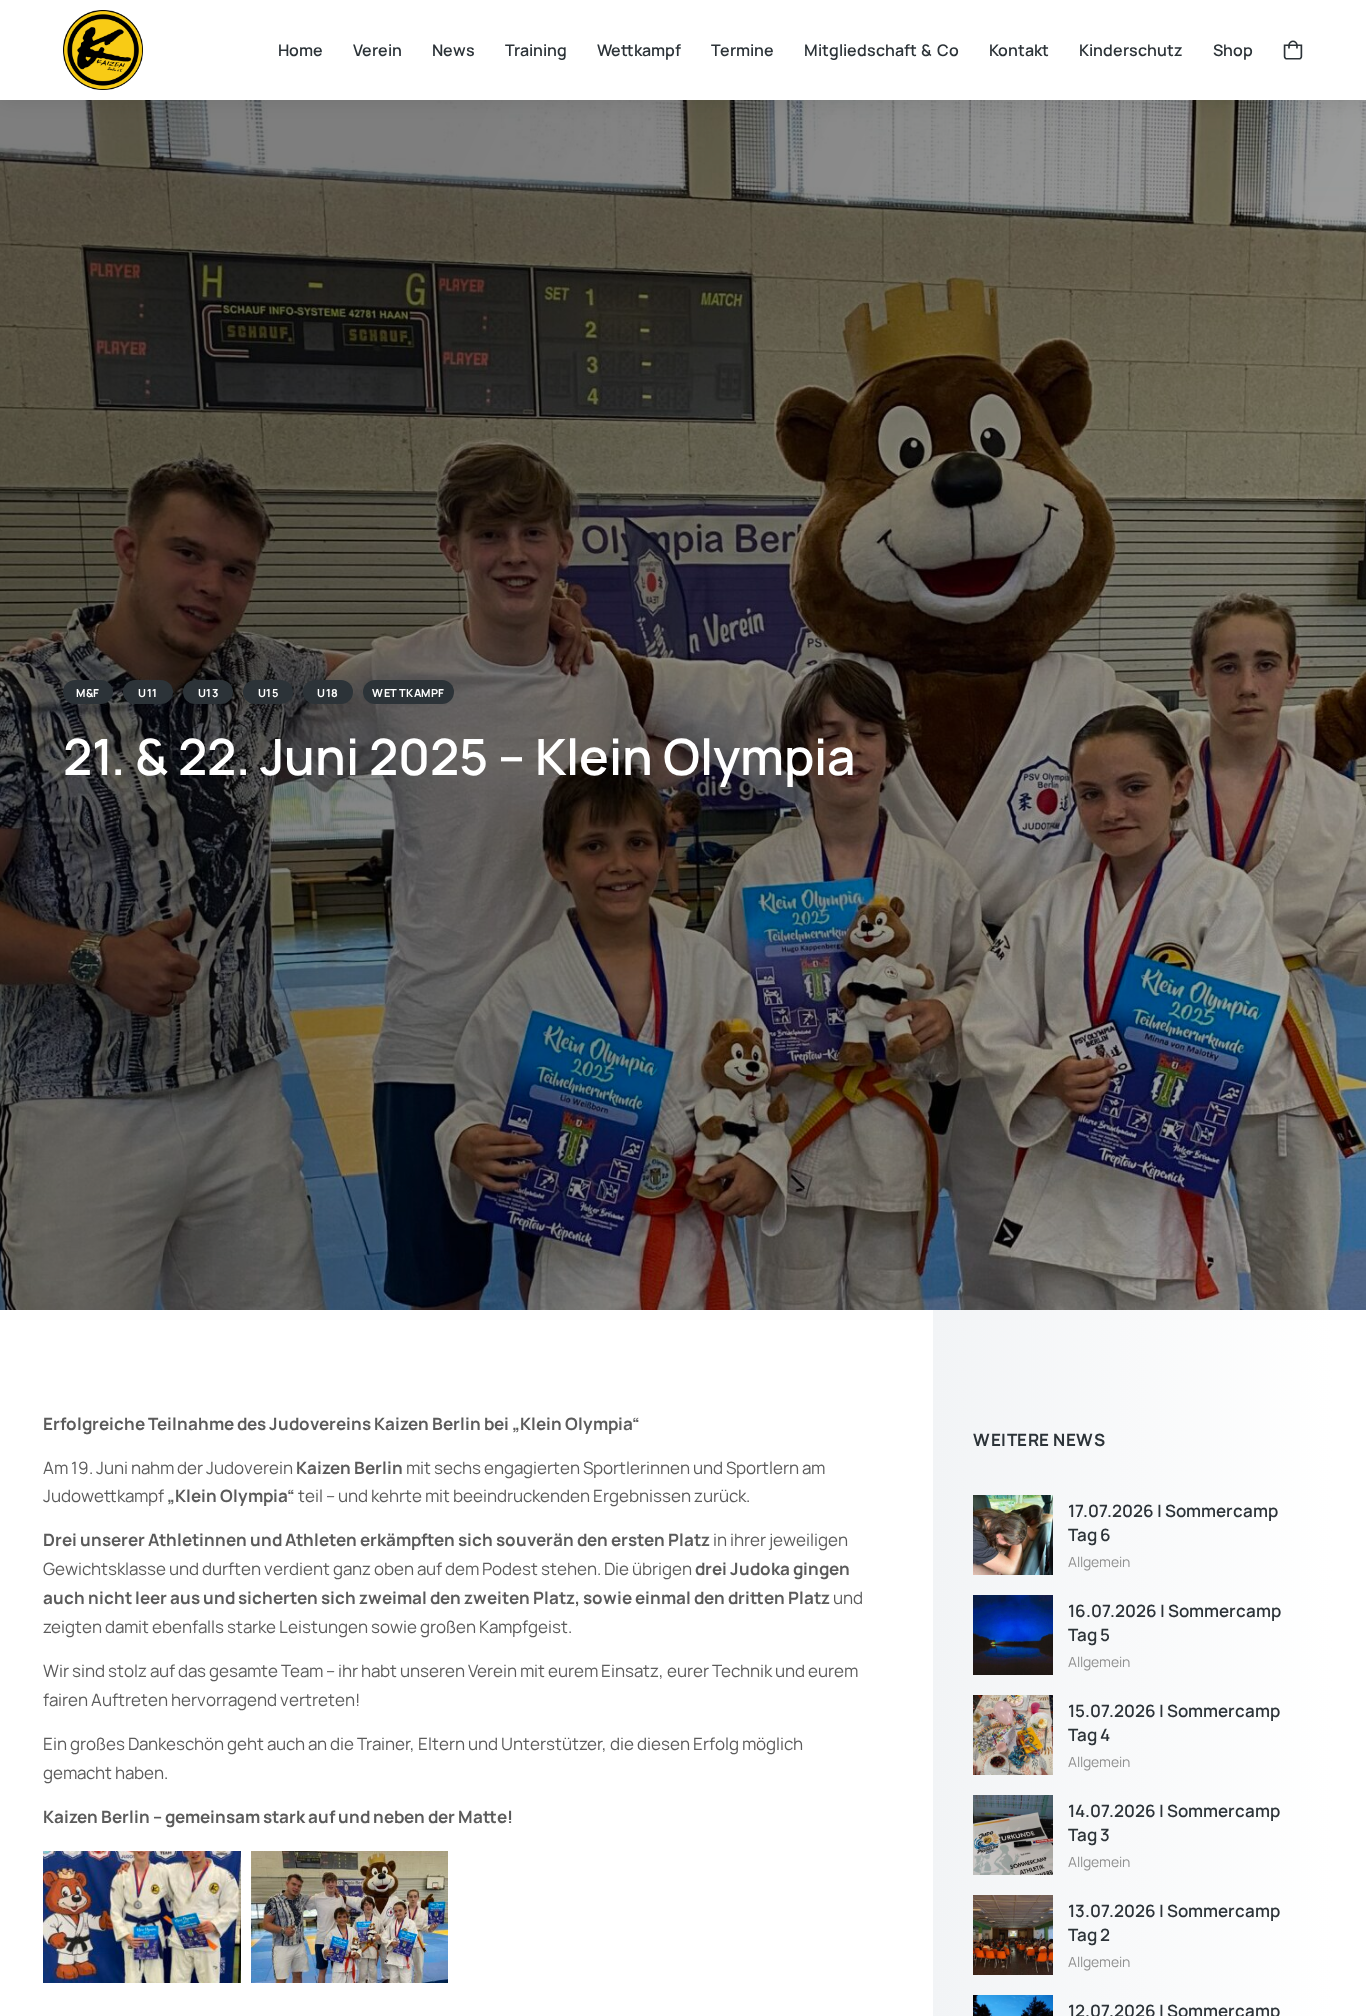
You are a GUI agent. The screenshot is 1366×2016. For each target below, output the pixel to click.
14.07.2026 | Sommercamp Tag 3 (1174, 1822)
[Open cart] (1293, 50)
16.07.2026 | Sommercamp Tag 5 (1174, 1622)
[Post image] (1013, 1535)
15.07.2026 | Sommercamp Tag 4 (1174, 1722)
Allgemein (1099, 1561)
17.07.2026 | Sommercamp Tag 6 (1173, 1522)
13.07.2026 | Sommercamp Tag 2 (1174, 1922)
